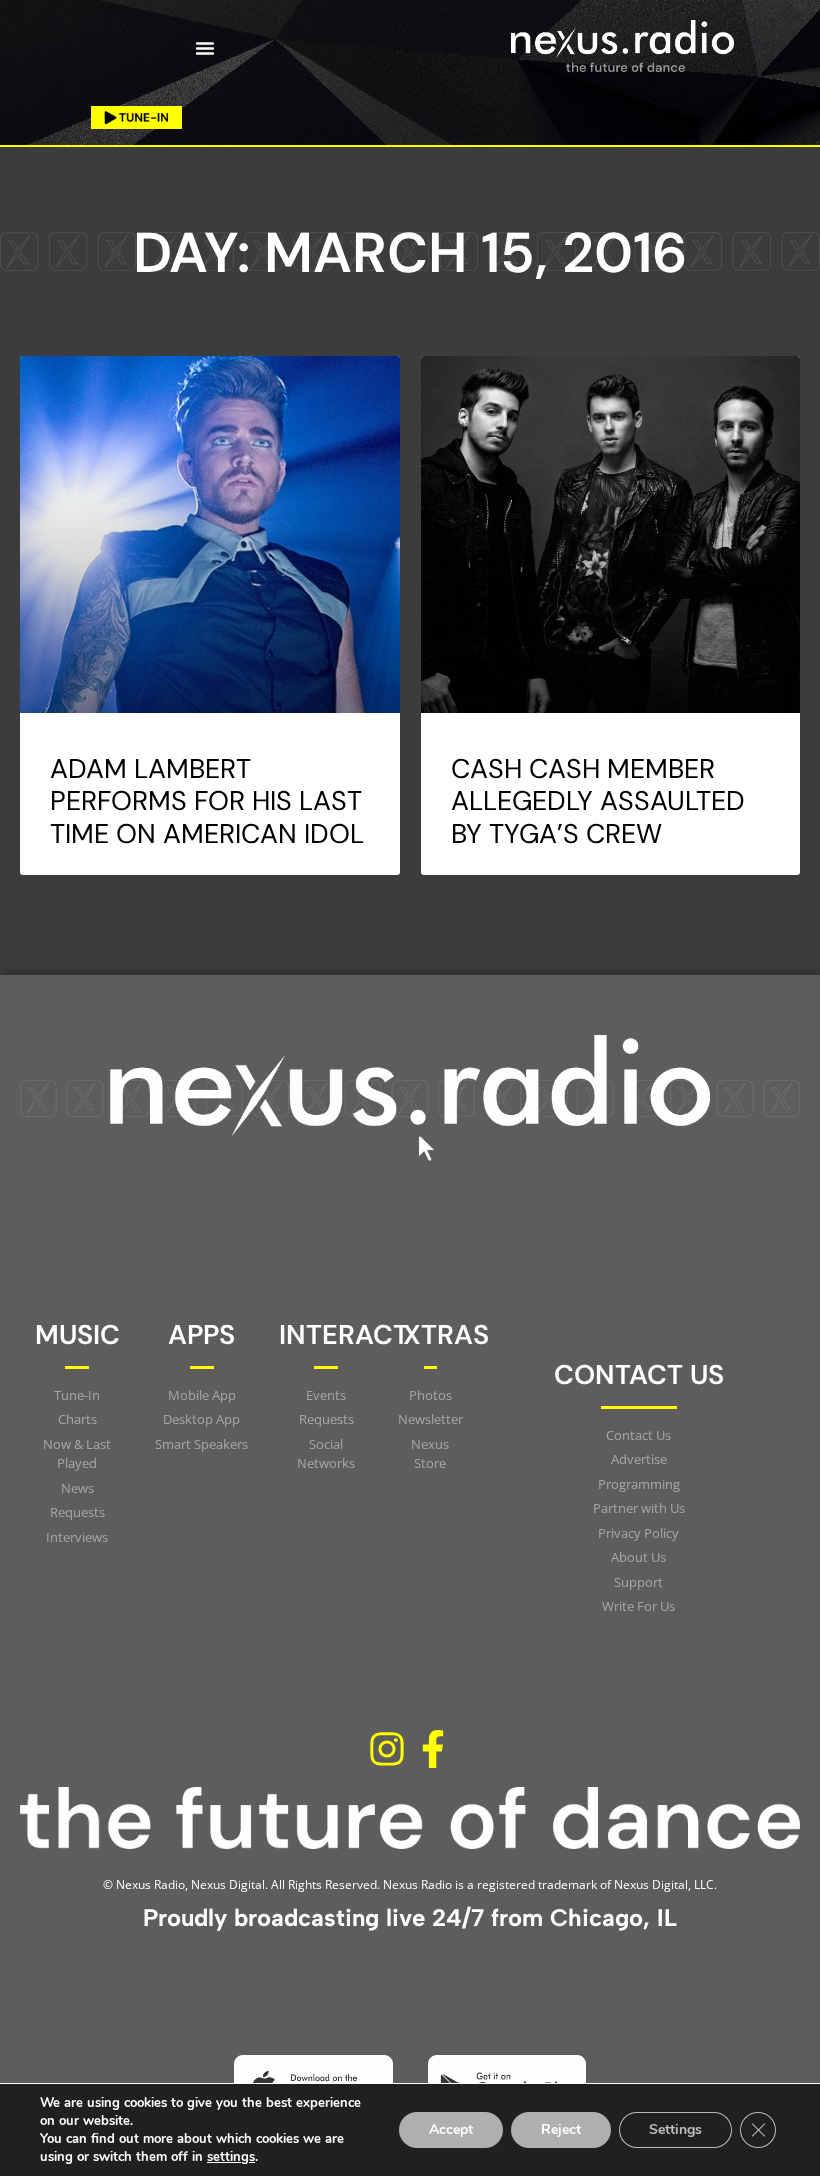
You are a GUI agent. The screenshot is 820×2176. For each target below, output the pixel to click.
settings (231, 2157)
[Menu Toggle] (205, 48)
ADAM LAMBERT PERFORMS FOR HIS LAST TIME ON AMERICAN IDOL (207, 801)
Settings (675, 2129)
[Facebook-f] (433, 1750)
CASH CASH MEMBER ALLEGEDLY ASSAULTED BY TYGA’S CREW (598, 801)
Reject (561, 2129)
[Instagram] (387, 1750)
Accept (451, 2129)
